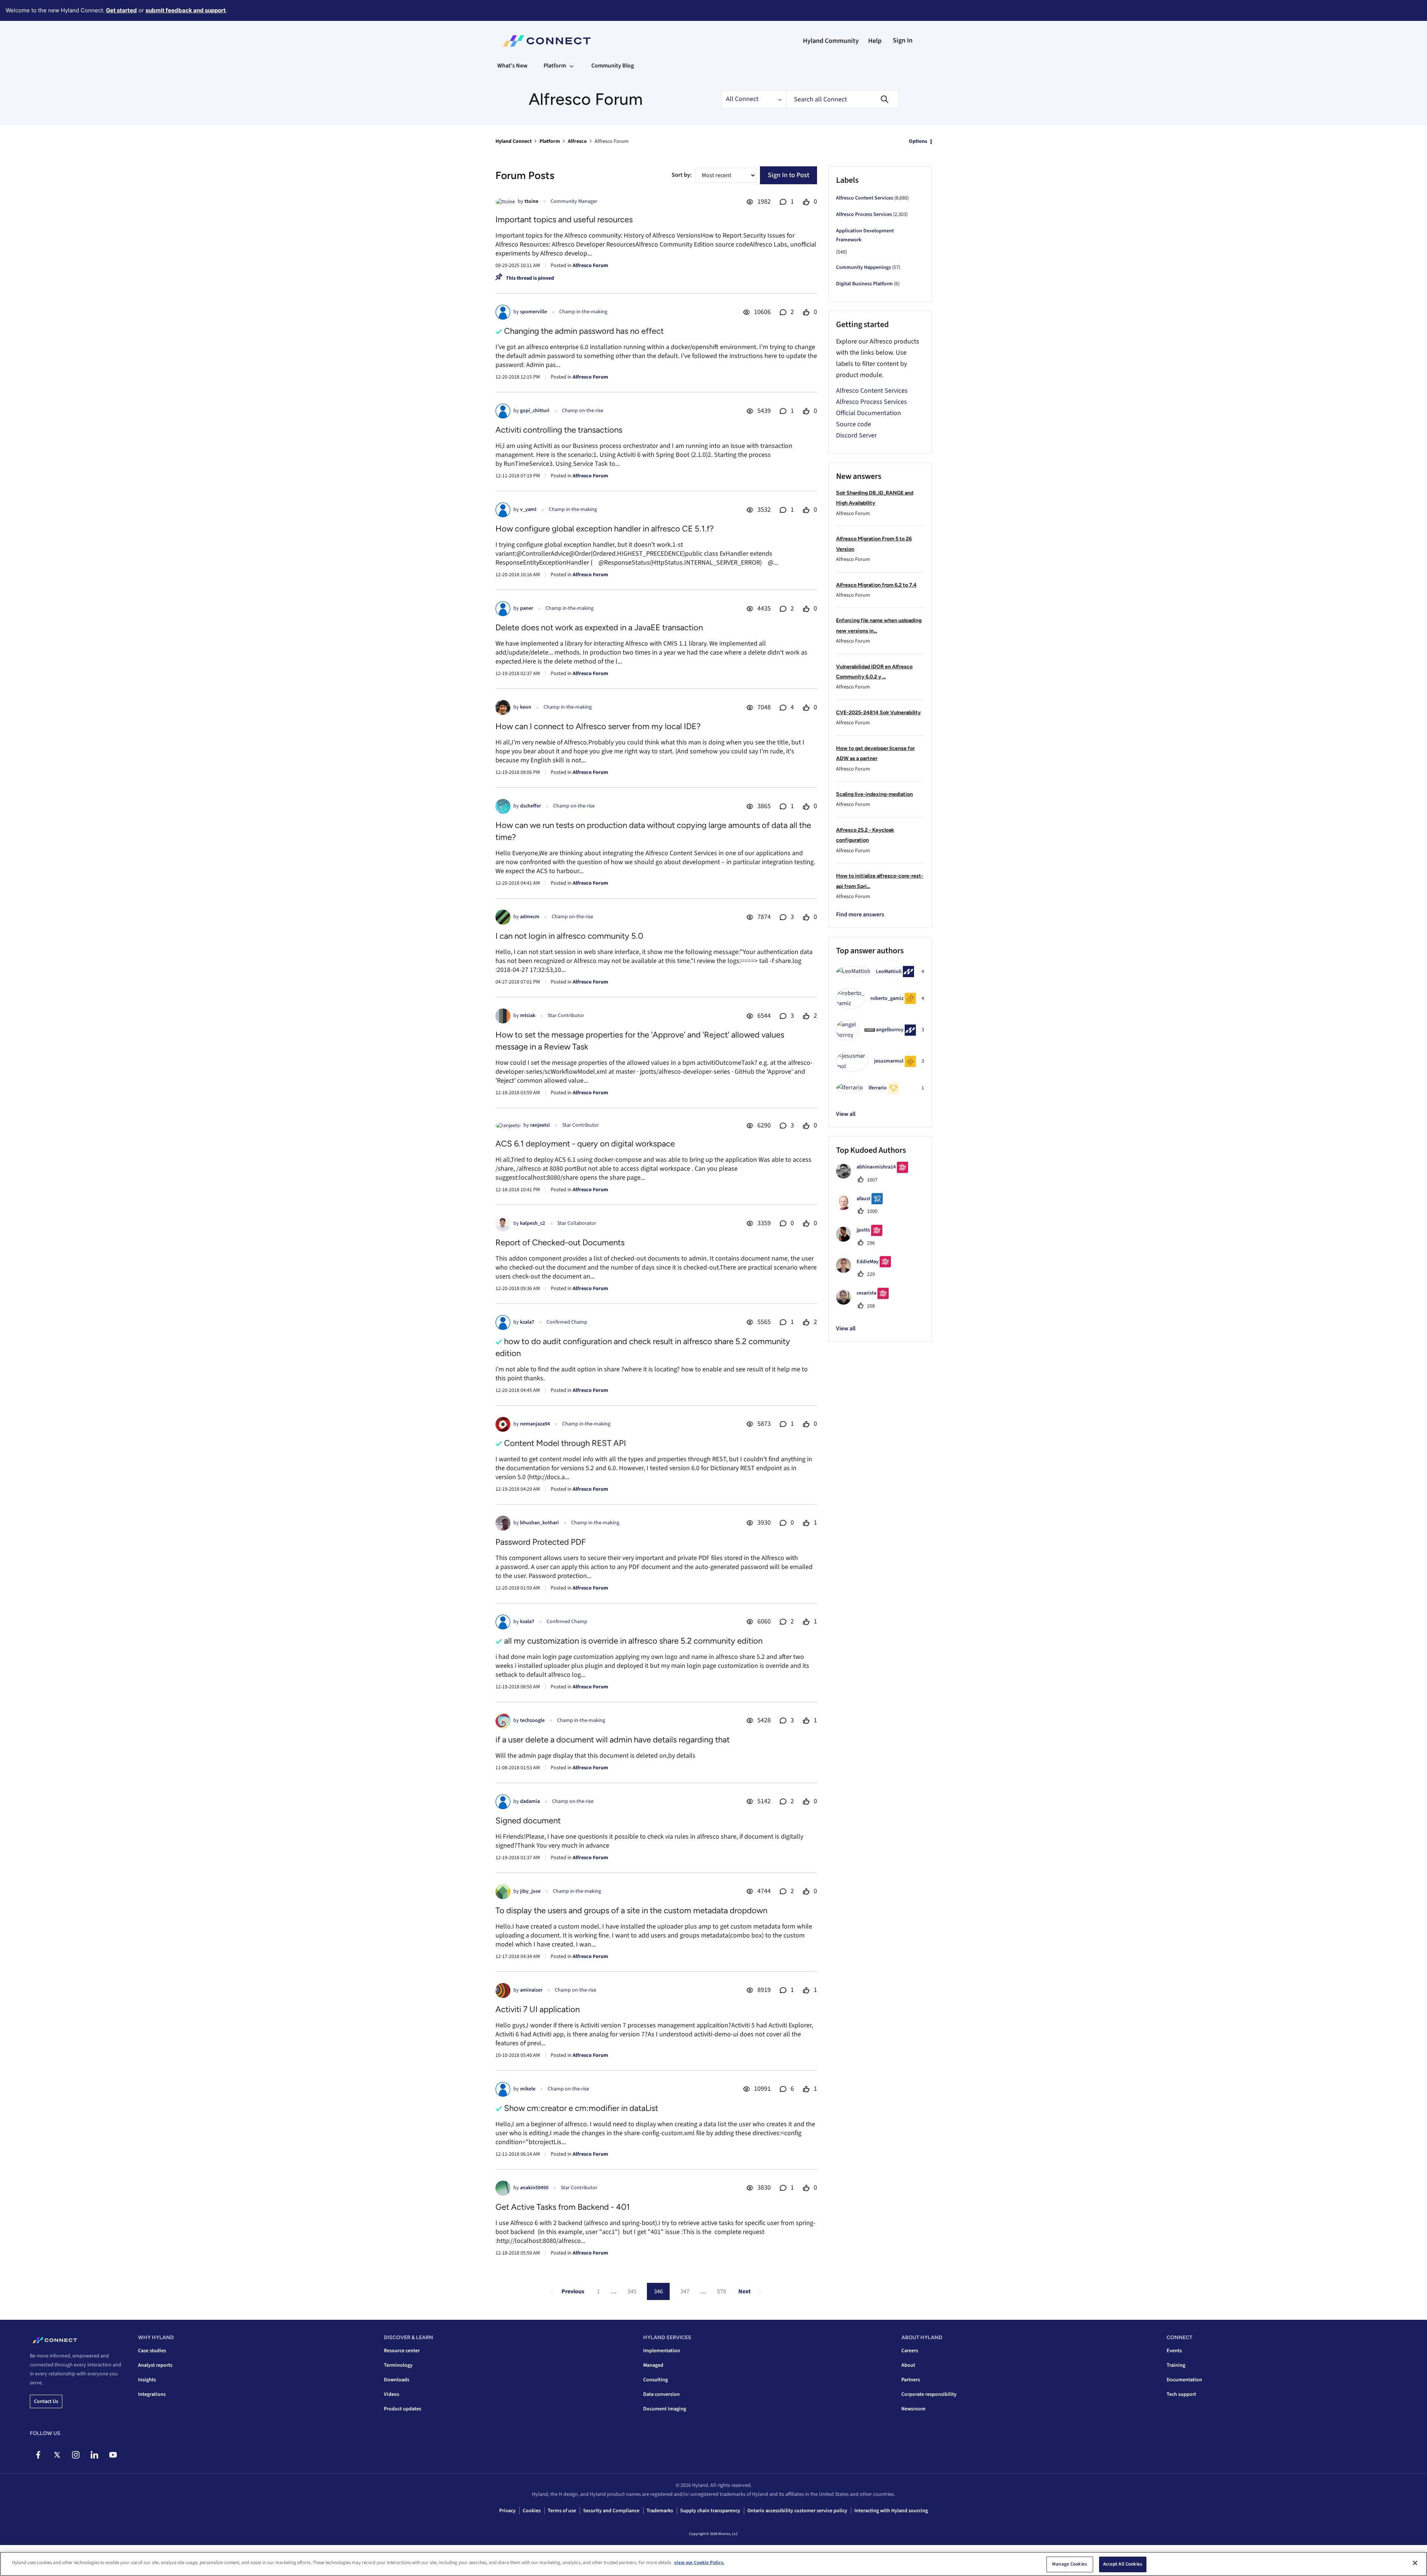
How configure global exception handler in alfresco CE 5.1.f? (605, 529)
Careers (910, 2351)
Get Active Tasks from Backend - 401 (563, 2207)
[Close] (1415, 2563)
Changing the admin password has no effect (584, 331)
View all (846, 1114)
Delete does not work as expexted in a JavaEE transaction (599, 627)
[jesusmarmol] (879, 1070)
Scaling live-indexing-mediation (874, 794)
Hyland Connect (514, 141)
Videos (392, 2394)
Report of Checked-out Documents (560, 1242)
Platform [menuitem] (555, 66)
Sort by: (682, 175)
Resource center (402, 2351)
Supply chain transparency (710, 2511)
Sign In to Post (788, 175)
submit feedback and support (186, 10)
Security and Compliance (611, 2511)
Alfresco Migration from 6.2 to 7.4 (876, 585)
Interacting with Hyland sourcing (891, 2511)
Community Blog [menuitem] (613, 66)
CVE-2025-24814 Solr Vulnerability (878, 713)
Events (1174, 2351)
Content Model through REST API (565, 1443)
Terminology (398, 2365)
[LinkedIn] (94, 2455)
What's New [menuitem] (512, 66)
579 (722, 2291)
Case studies (152, 2351)
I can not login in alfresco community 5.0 (569, 936)
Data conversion (661, 2394)
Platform (550, 141)
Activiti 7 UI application (538, 2009)
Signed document (528, 1821)
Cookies (532, 2511)
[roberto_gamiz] (879, 1007)
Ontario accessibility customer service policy (797, 2511)
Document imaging (665, 2409)
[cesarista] (865, 1303)
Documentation (1184, 2380)
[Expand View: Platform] (572, 66)
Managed (653, 2365)
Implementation (662, 2351)
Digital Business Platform (864, 284)
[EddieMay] (866, 1271)
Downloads (397, 2380)
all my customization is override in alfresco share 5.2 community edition (633, 1641)
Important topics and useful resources (564, 219)
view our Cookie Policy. (699, 2563)
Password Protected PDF (541, 1542)
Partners (911, 2380)
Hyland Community (831, 41)
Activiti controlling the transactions (559, 430)
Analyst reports (155, 2365)
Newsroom (913, 2409)
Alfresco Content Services (865, 198)
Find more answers (860, 914)
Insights (147, 2380)
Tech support (1181, 2394)
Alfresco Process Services (864, 214)
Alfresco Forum (590, 266)
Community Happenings (863, 267)
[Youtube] (113, 2455)
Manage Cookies (1070, 2564)
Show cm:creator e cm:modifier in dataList (581, 2108)
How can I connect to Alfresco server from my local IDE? (598, 726)
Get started (121, 10)
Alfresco (577, 141)
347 (685, 2291)
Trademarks (660, 2511)
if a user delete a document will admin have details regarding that (613, 1740)
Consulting (655, 2380)
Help (875, 41)
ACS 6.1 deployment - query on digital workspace (585, 1144)
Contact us (46, 2401)
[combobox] (842, 99)
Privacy (507, 2511)
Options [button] (918, 141)
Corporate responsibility (929, 2394)
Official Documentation (869, 413)
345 (632, 2291)
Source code (854, 424)
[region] (713, 2564)
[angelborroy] (879, 1038)
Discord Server (856, 435)
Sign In (903, 40)
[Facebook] (38, 2455)
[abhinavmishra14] (875, 1177)
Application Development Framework (865, 235)
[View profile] (505, 202)
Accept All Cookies (1123, 2564)
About (908, 2365)
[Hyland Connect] (547, 41)
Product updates (403, 2409)
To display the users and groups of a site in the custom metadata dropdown (631, 1910)
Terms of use (562, 2511)
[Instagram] (76, 2455)
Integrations (152, 2394)
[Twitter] (57, 2455)
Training (1176, 2365)
